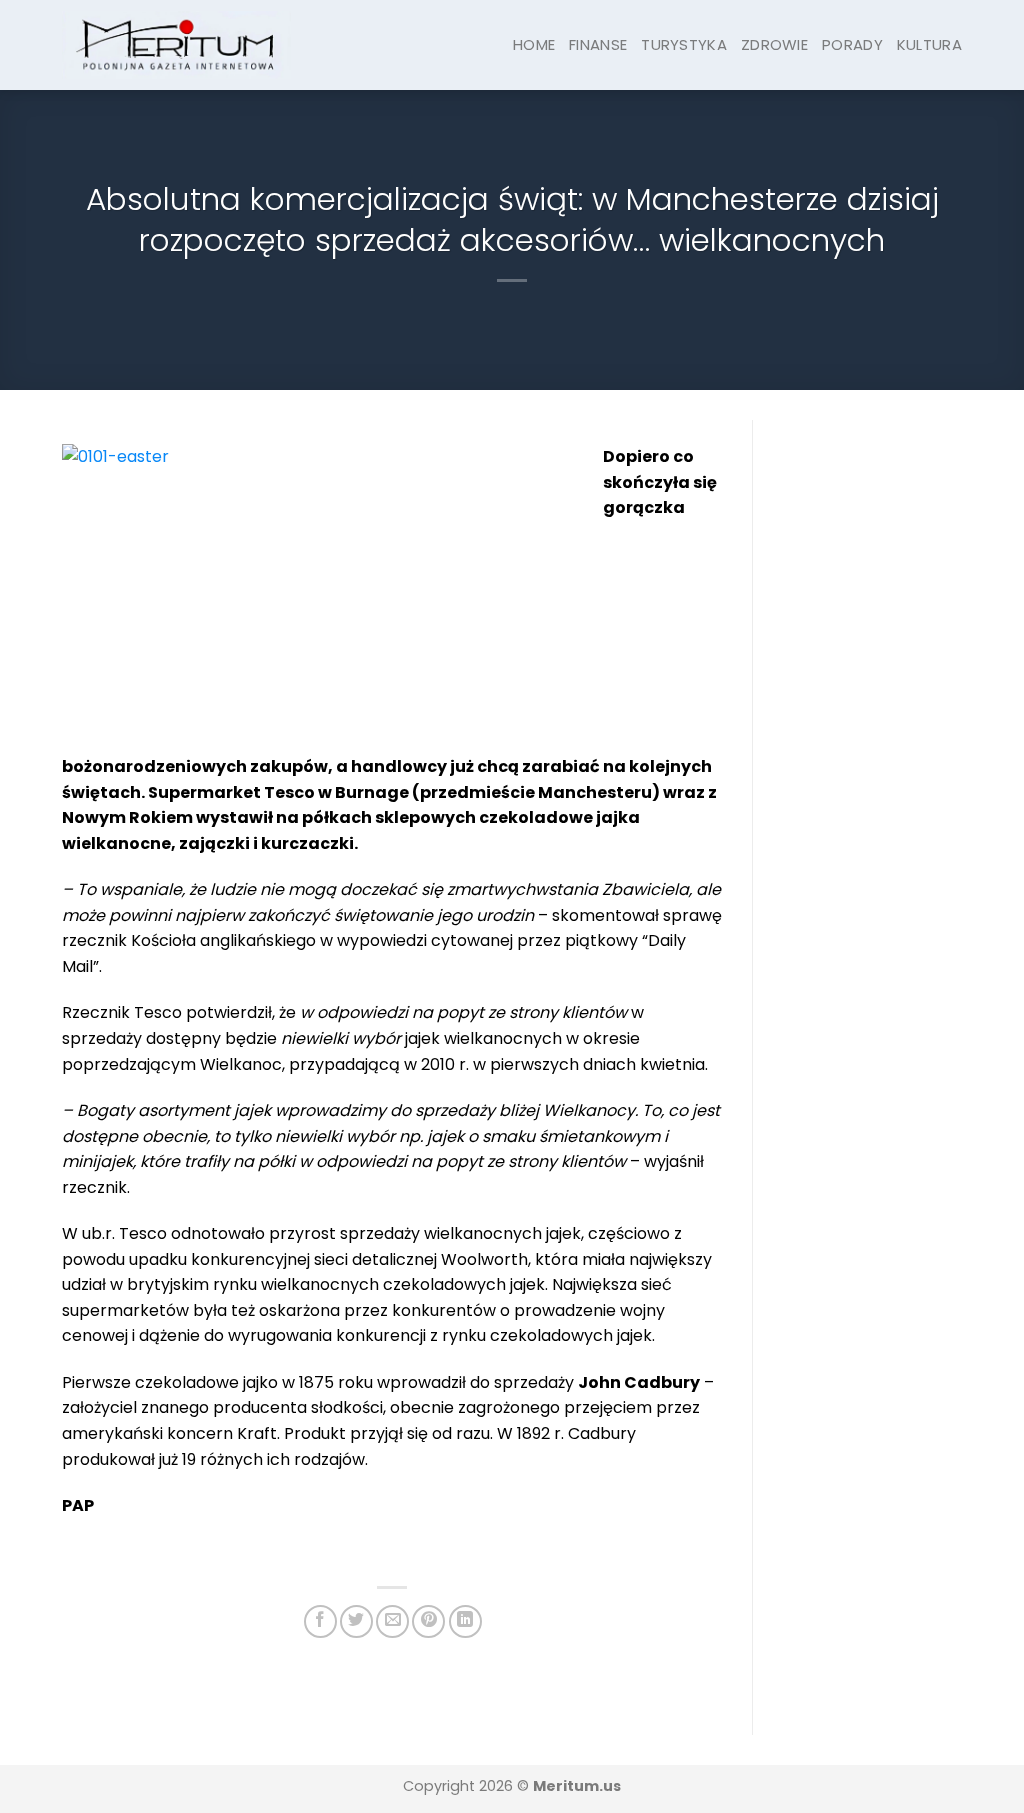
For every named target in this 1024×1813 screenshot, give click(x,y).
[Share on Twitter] (356, 1621)
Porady (852, 44)
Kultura (929, 44)
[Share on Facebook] (320, 1621)
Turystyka (684, 44)
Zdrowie (774, 44)
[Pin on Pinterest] (428, 1621)
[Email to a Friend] (392, 1621)
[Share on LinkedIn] (465, 1621)
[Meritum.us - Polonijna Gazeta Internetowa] (176, 44)
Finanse (598, 44)
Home (534, 44)
